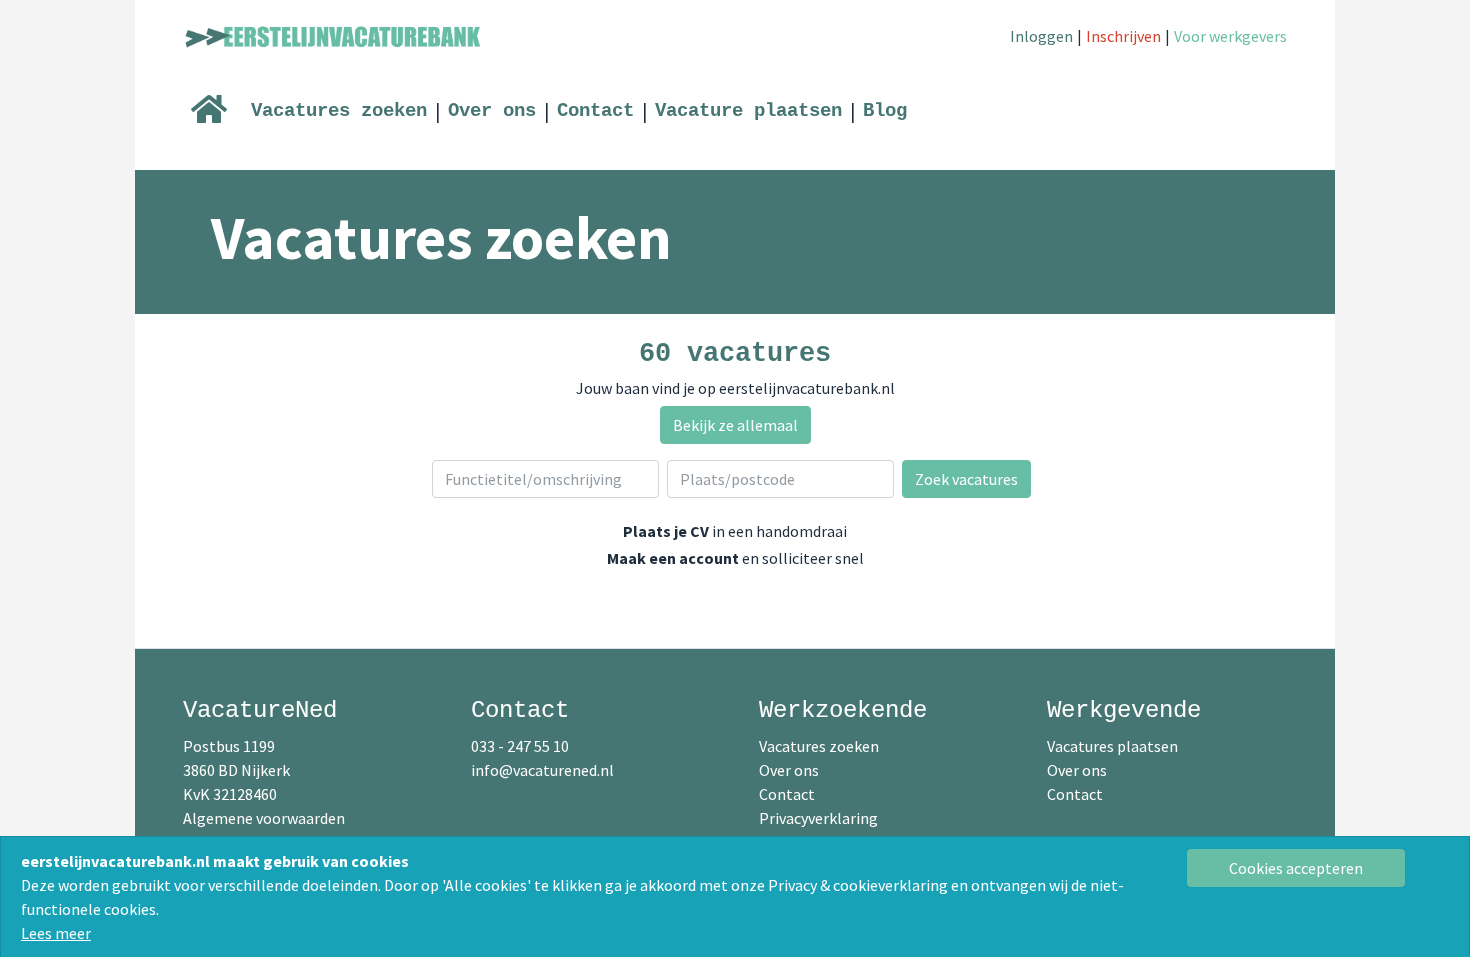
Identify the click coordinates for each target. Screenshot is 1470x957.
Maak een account (673, 558)
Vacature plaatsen (748, 111)
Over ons (492, 111)
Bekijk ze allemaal (735, 425)
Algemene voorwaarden (264, 818)
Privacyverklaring (818, 818)
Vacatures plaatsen (1112, 746)
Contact (595, 111)
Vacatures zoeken (339, 111)
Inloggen (1041, 36)
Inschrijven (1123, 36)
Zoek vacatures (966, 479)
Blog (885, 111)
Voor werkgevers (1230, 36)
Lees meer (56, 933)
